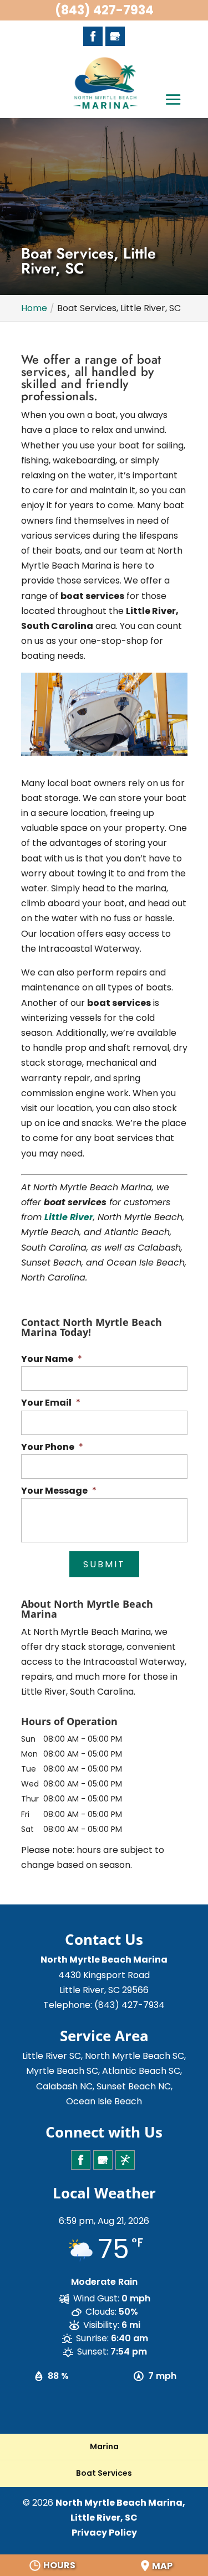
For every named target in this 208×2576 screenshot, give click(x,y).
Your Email (51, 1403)
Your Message (59, 1491)
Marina (104, 2446)
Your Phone (52, 1447)
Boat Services (104, 2473)
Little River (69, 1217)
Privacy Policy (104, 2533)
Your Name (52, 1359)
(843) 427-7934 (104, 10)
